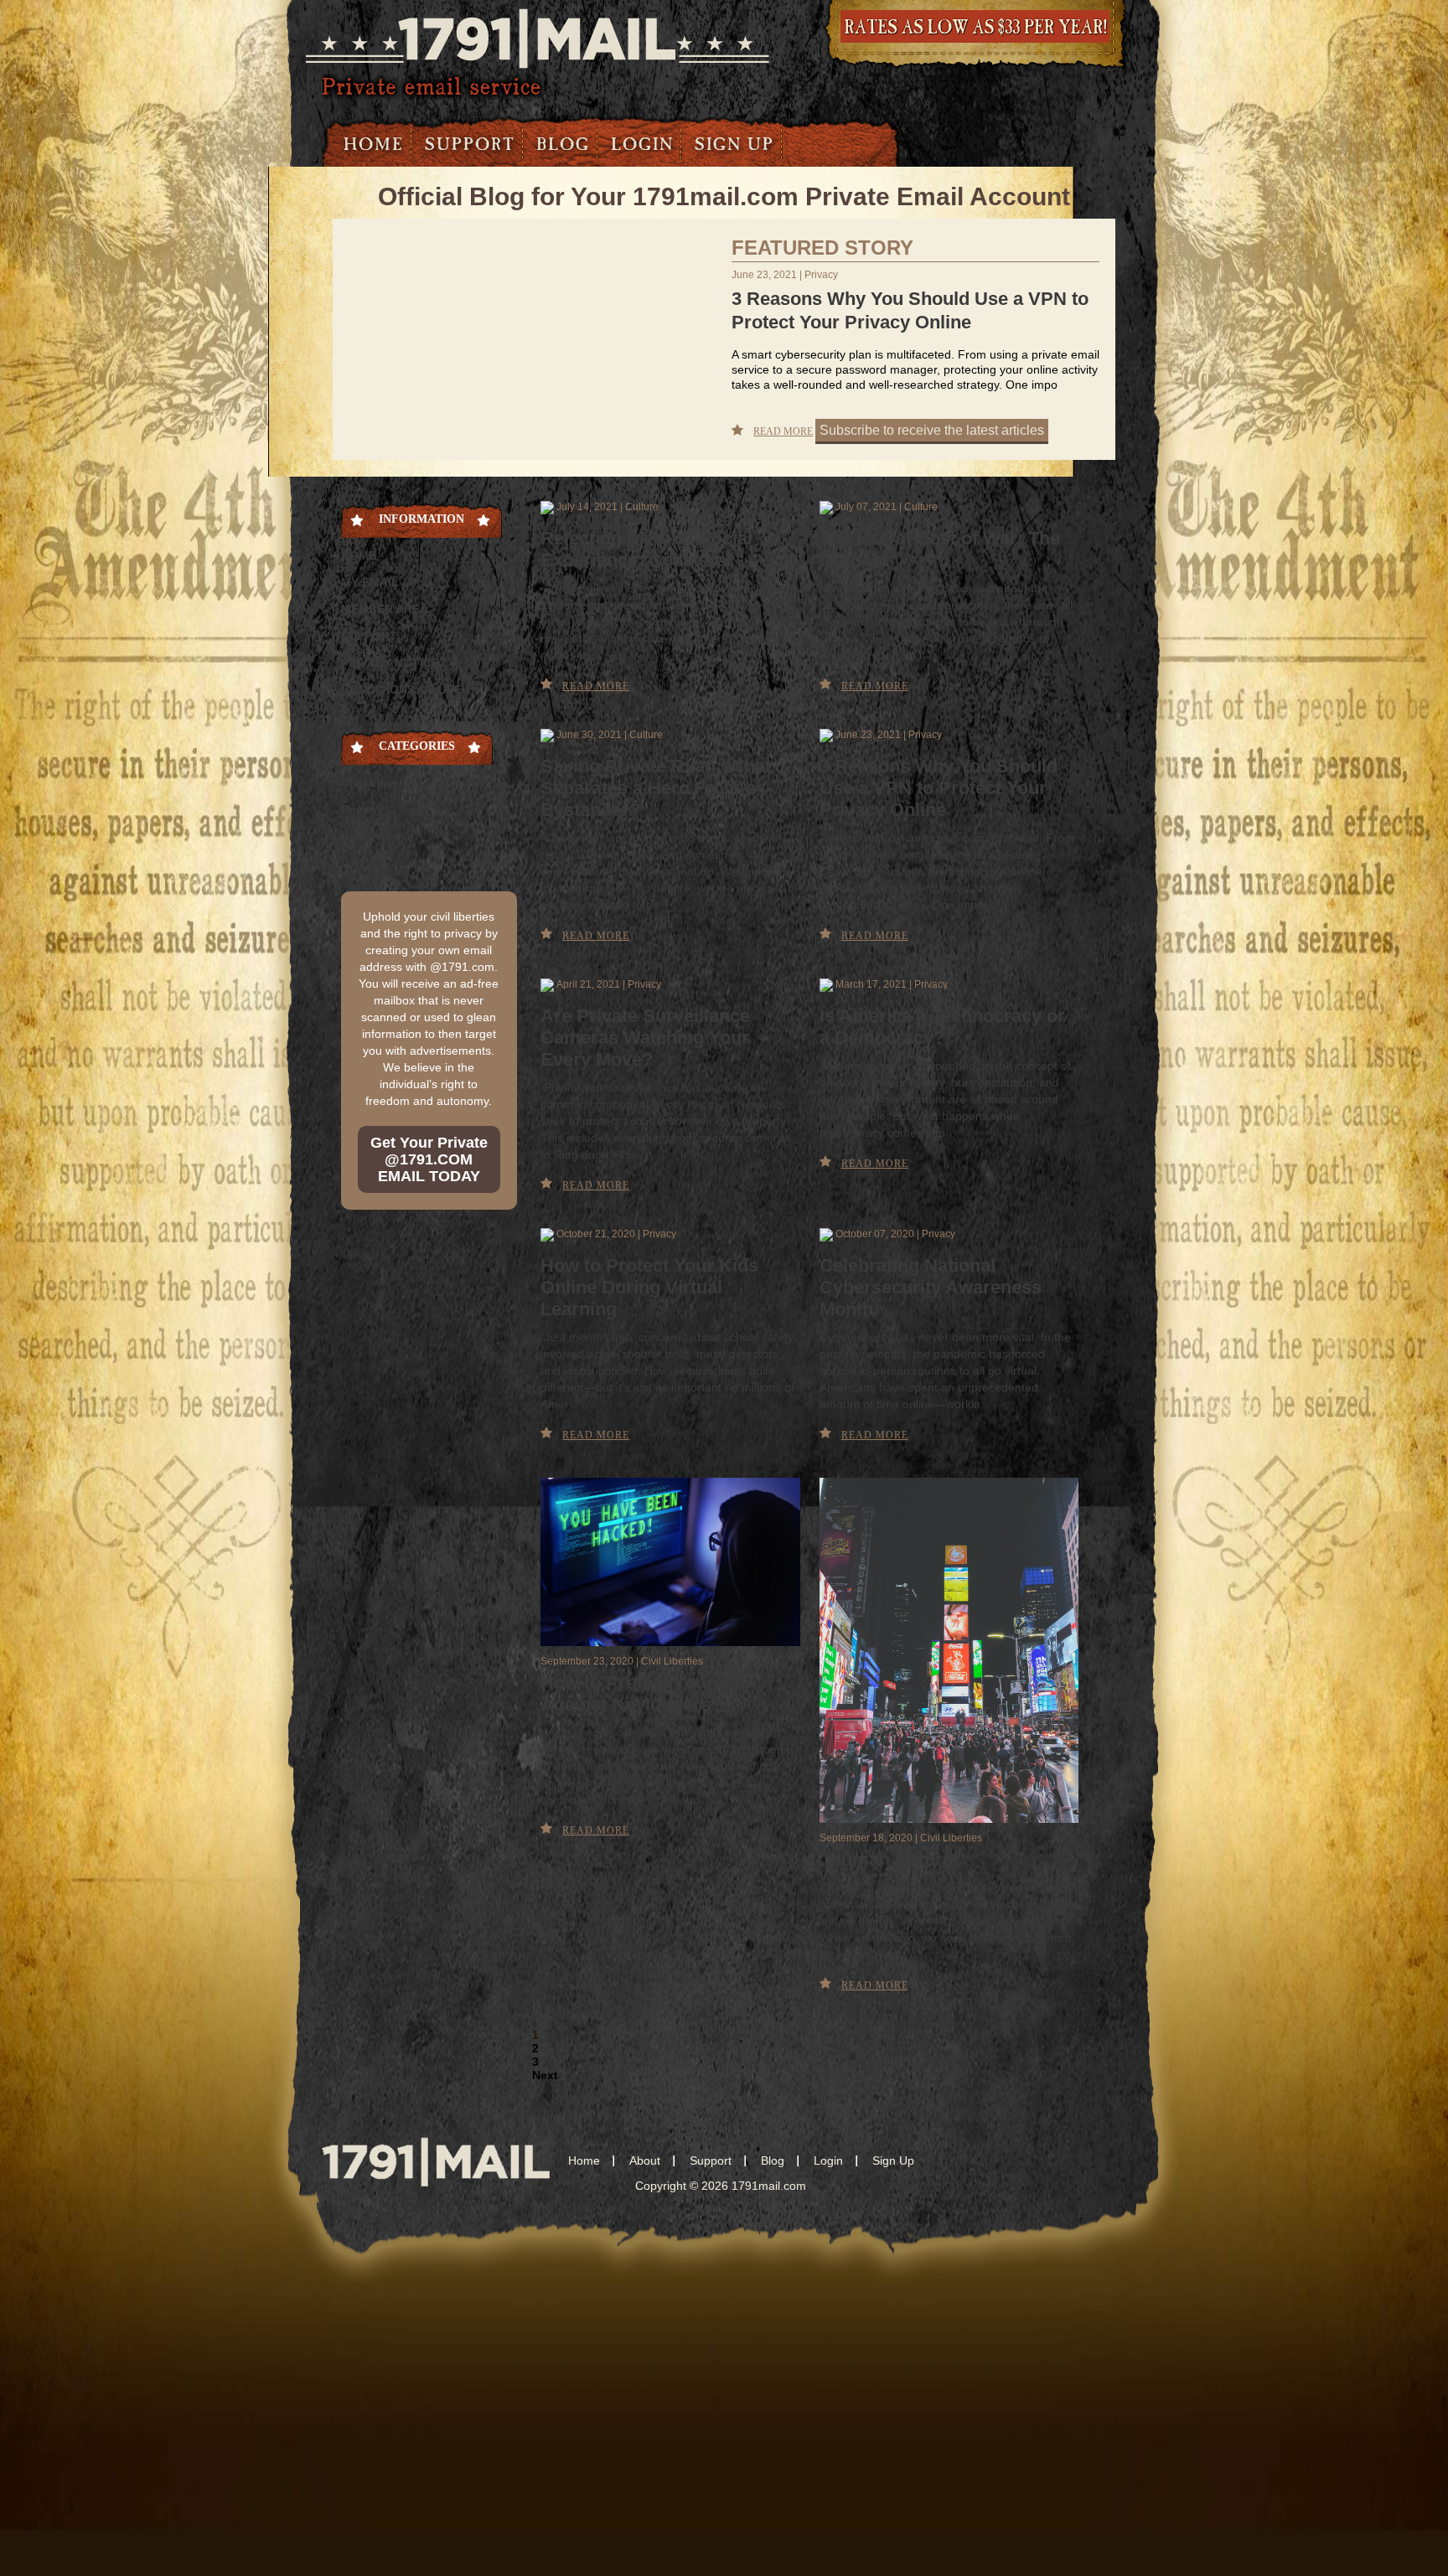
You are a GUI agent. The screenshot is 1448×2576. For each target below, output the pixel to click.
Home (374, 145)
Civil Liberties (380, 782)
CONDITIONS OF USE (401, 689)
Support (470, 145)
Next (545, 2075)
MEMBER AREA (385, 609)
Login (642, 145)
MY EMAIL (370, 582)
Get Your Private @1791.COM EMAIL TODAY (429, 1159)
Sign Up (734, 145)
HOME (359, 555)
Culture (362, 836)
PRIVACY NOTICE (390, 663)
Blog (563, 145)
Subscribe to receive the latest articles (932, 430)
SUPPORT (369, 636)
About (645, 2160)
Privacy (362, 809)
